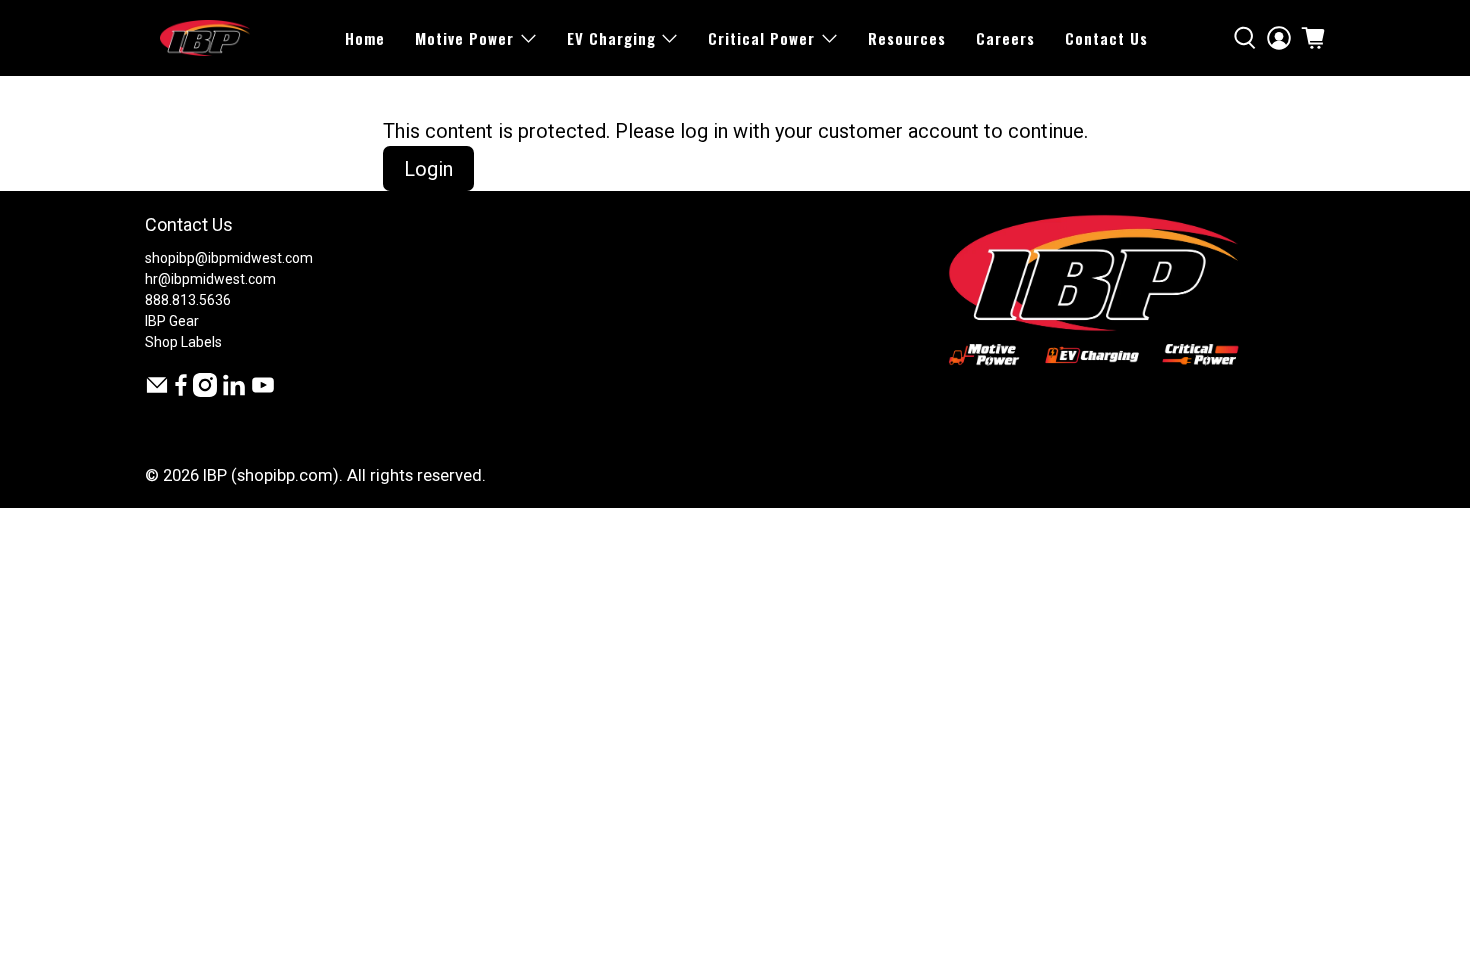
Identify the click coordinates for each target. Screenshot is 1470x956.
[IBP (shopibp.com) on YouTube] (263, 392)
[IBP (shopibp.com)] (205, 38)
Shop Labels (183, 342)
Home (365, 38)
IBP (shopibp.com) (271, 475)
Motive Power (464, 38)
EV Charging (611, 38)
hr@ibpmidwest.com (210, 279)
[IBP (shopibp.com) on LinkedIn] (234, 392)
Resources (907, 38)
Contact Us (1106, 38)
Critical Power (761, 38)
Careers (1005, 38)
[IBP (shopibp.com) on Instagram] (205, 392)
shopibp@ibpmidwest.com (229, 258)
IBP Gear (172, 321)
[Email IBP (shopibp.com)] (157, 392)
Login (428, 169)
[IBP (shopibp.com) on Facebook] (181, 392)
